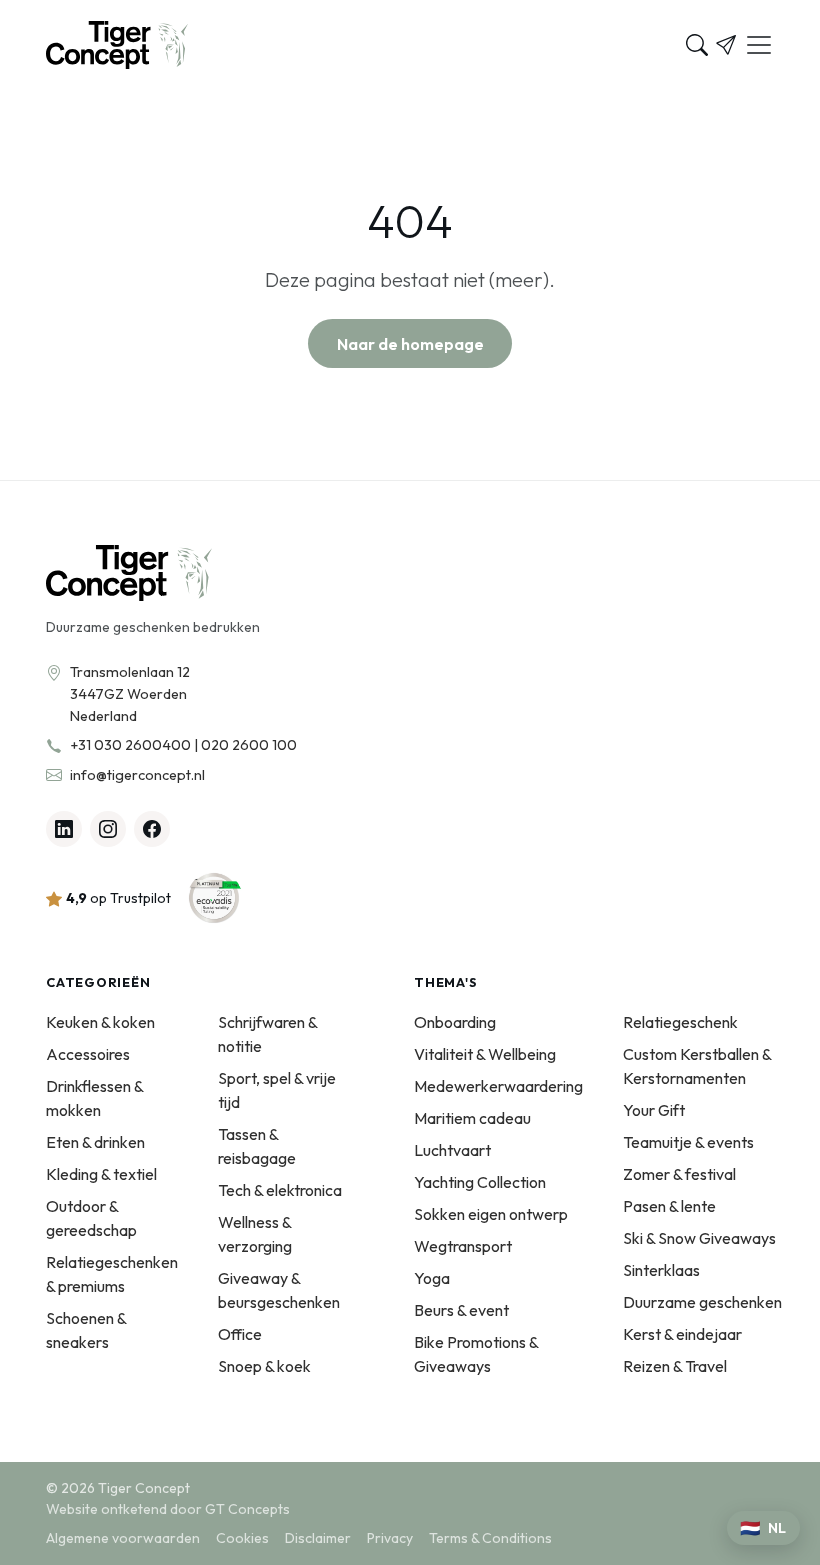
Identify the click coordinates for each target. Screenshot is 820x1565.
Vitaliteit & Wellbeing (485, 1054)
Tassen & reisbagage (257, 1146)
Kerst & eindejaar (682, 1334)
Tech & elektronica (280, 1190)
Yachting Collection (480, 1182)
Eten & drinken (95, 1142)
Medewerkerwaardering (498, 1086)
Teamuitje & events (688, 1142)
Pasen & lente (669, 1206)
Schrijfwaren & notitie (267, 1034)
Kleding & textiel (101, 1174)
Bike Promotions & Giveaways (476, 1354)
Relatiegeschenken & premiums (112, 1274)
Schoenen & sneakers (86, 1330)
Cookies (242, 1538)
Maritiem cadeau (472, 1118)
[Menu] (759, 45)
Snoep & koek (264, 1366)
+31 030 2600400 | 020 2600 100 (183, 745)
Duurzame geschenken (702, 1302)
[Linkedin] (64, 829)
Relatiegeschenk (680, 1022)
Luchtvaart (452, 1150)
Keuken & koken (100, 1022)
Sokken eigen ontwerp (491, 1214)
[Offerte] (726, 45)
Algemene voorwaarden (123, 1538)
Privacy (390, 1538)
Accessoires (88, 1054)
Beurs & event (461, 1310)
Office (240, 1334)
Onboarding (455, 1022)
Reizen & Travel (675, 1366)
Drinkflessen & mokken (94, 1098)
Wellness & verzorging (255, 1234)
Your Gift (654, 1110)
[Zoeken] (697, 45)
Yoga (432, 1278)
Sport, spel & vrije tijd (277, 1090)
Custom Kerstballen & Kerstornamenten (697, 1066)
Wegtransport (463, 1246)
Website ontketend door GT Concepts (168, 1509)
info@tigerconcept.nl (137, 775)
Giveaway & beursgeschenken (279, 1290)
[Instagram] (108, 829)
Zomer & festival (679, 1174)
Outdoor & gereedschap (91, 1218)
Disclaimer (318, 1538)
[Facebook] (152, 829)
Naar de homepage (410, 344)
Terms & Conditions (490, 1538)
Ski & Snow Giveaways (699, 1238)
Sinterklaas (661, 1270)
